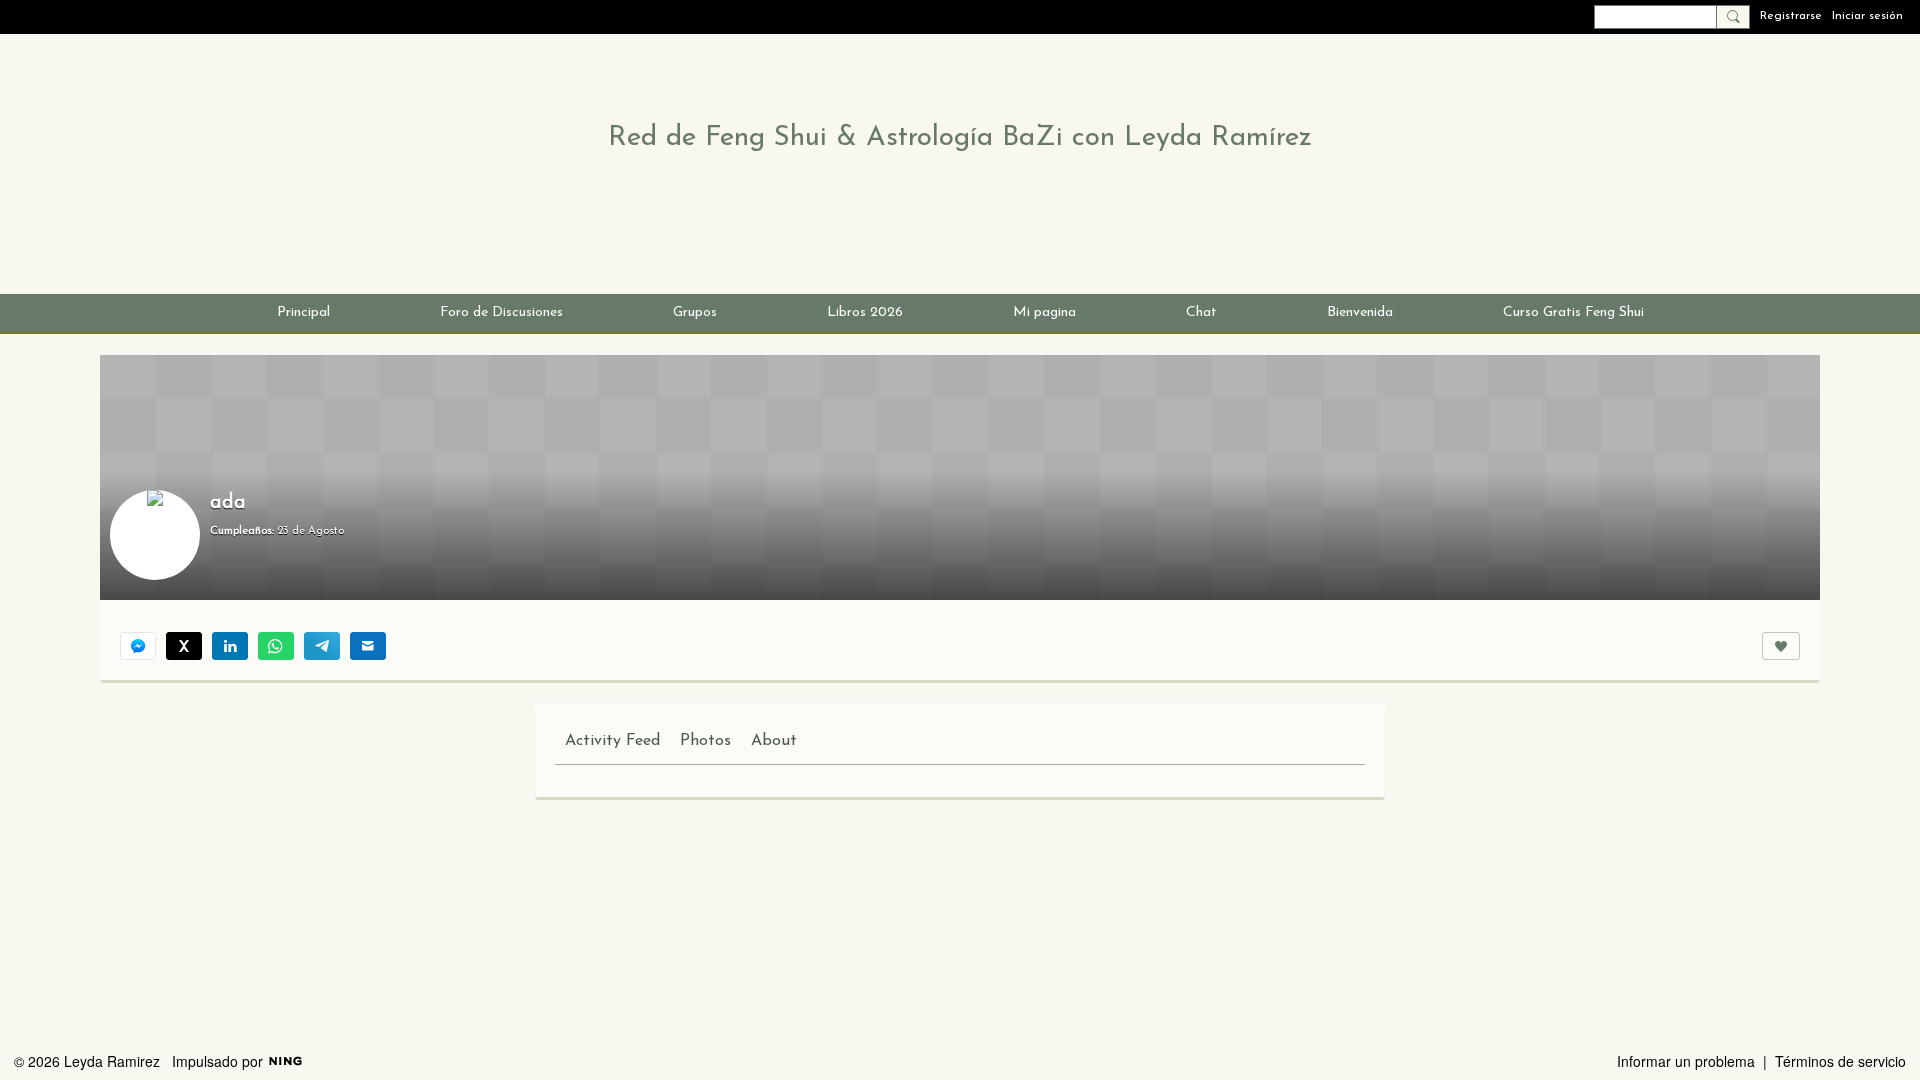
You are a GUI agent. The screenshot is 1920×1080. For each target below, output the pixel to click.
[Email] (368, 646)
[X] (184, 646)
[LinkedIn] (230, 646)
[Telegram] (322, 646)
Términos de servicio (1840, 1061)
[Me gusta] (1781, 646)
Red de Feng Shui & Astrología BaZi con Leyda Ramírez (960, 138)
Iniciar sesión (1867, 16)
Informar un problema (1686, 1061)
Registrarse (1791, 16)
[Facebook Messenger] (138, 646)
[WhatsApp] (276, 646)
